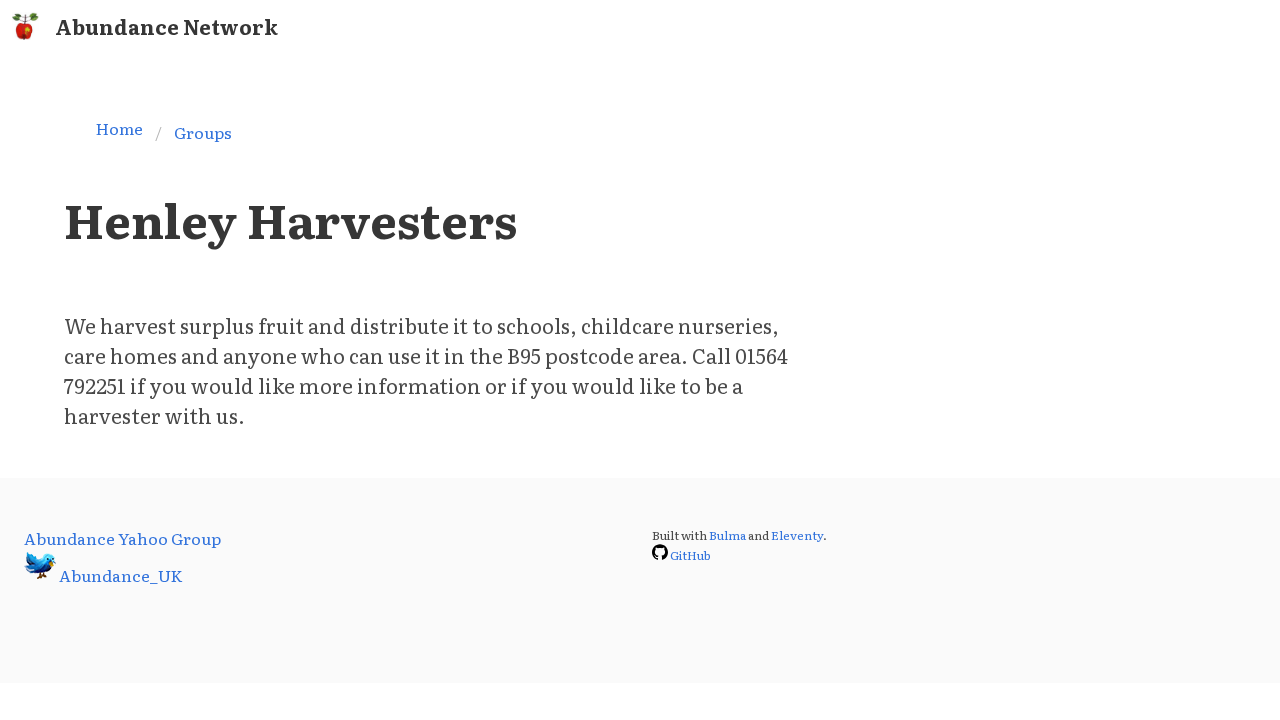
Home (119, 128)
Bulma (727, 535)
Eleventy (797, 535)
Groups (203, 132)
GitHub (690, 555)
